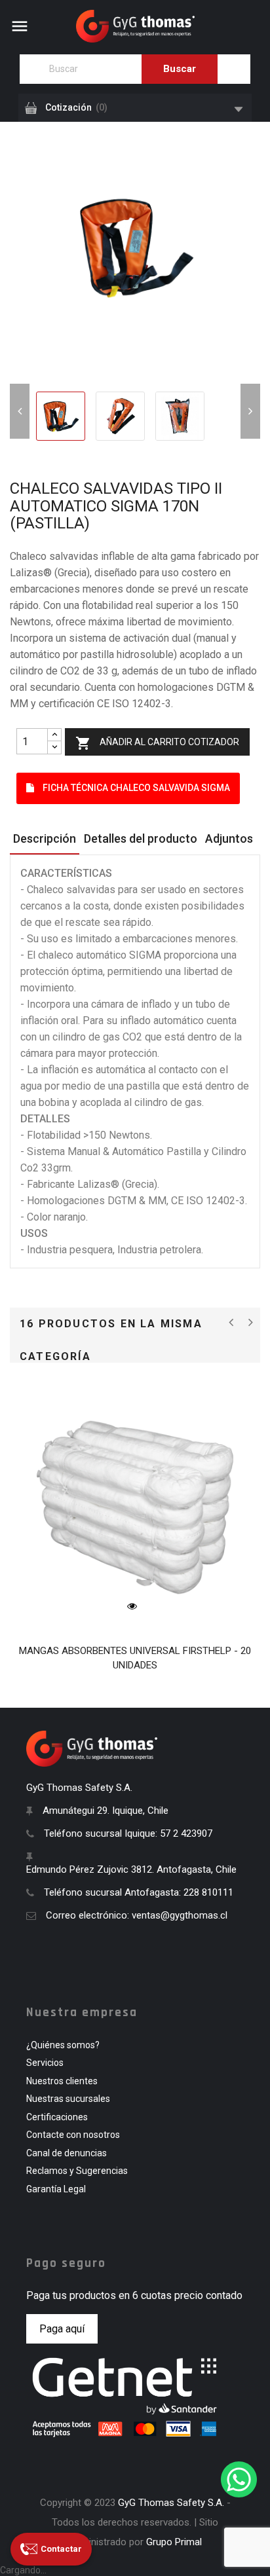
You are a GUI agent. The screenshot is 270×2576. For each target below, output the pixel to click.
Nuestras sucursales (68, 2099)
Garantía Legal (56, 2189)
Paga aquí (62, 2329)
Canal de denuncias (67, 2153)
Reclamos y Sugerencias (77, 2171)
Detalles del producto (141, 838)
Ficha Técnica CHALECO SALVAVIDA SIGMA (135, 788)
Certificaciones (57, 2117)
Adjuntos (229, 838)
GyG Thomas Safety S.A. (171, 2503)
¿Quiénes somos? (63, 2045)
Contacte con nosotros (73, 2135)
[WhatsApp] (239, 2479)
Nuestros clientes (62, 2081)
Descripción (45, 838)
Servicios (45, 2063)
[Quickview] (132, 1606)
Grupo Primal (174, 2542)
